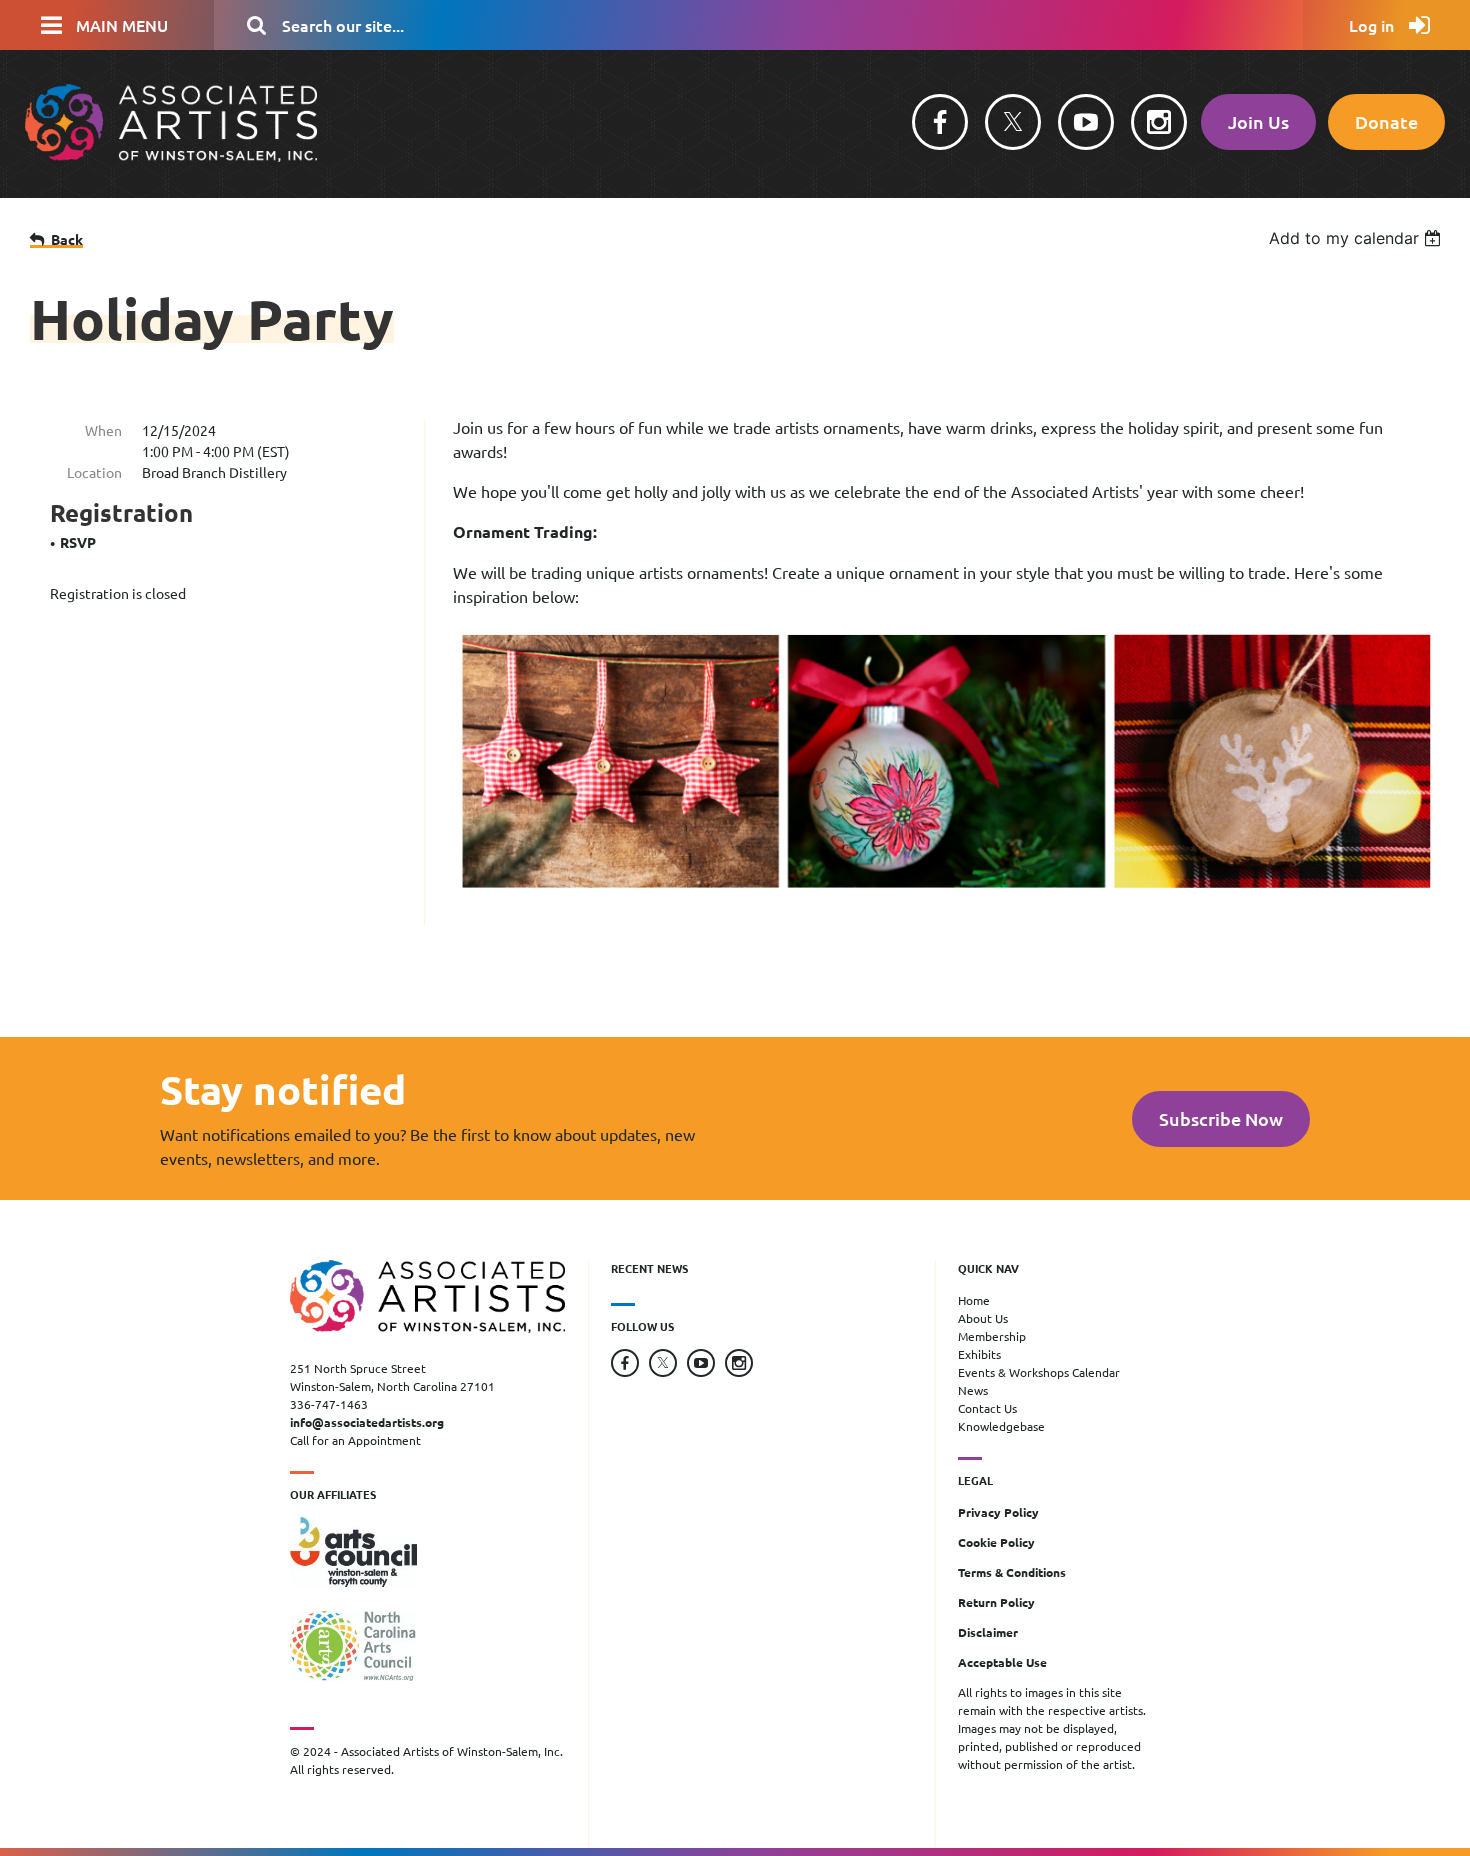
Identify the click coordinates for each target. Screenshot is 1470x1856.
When (103, 430)
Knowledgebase (1001, 1426)
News (973, 1390)
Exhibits (979, 1354)
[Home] (171, 155)
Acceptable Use (1002, 1662)
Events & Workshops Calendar (1039, 1372)
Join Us (1258, 121)
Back (67, 239)
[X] (1013, 122)
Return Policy (996, 1602)
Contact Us (987, 1408)
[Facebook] (940, 122)
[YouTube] (1086, 122)
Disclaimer (988, 1632)
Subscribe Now (1221, 1118)
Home (974, 1300)
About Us (983, 1318)
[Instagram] (1159, 122)
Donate (1386, 121)
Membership (992, 1336)
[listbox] (1357, 238)
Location (94, 472)
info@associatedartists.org (367, 1422)
